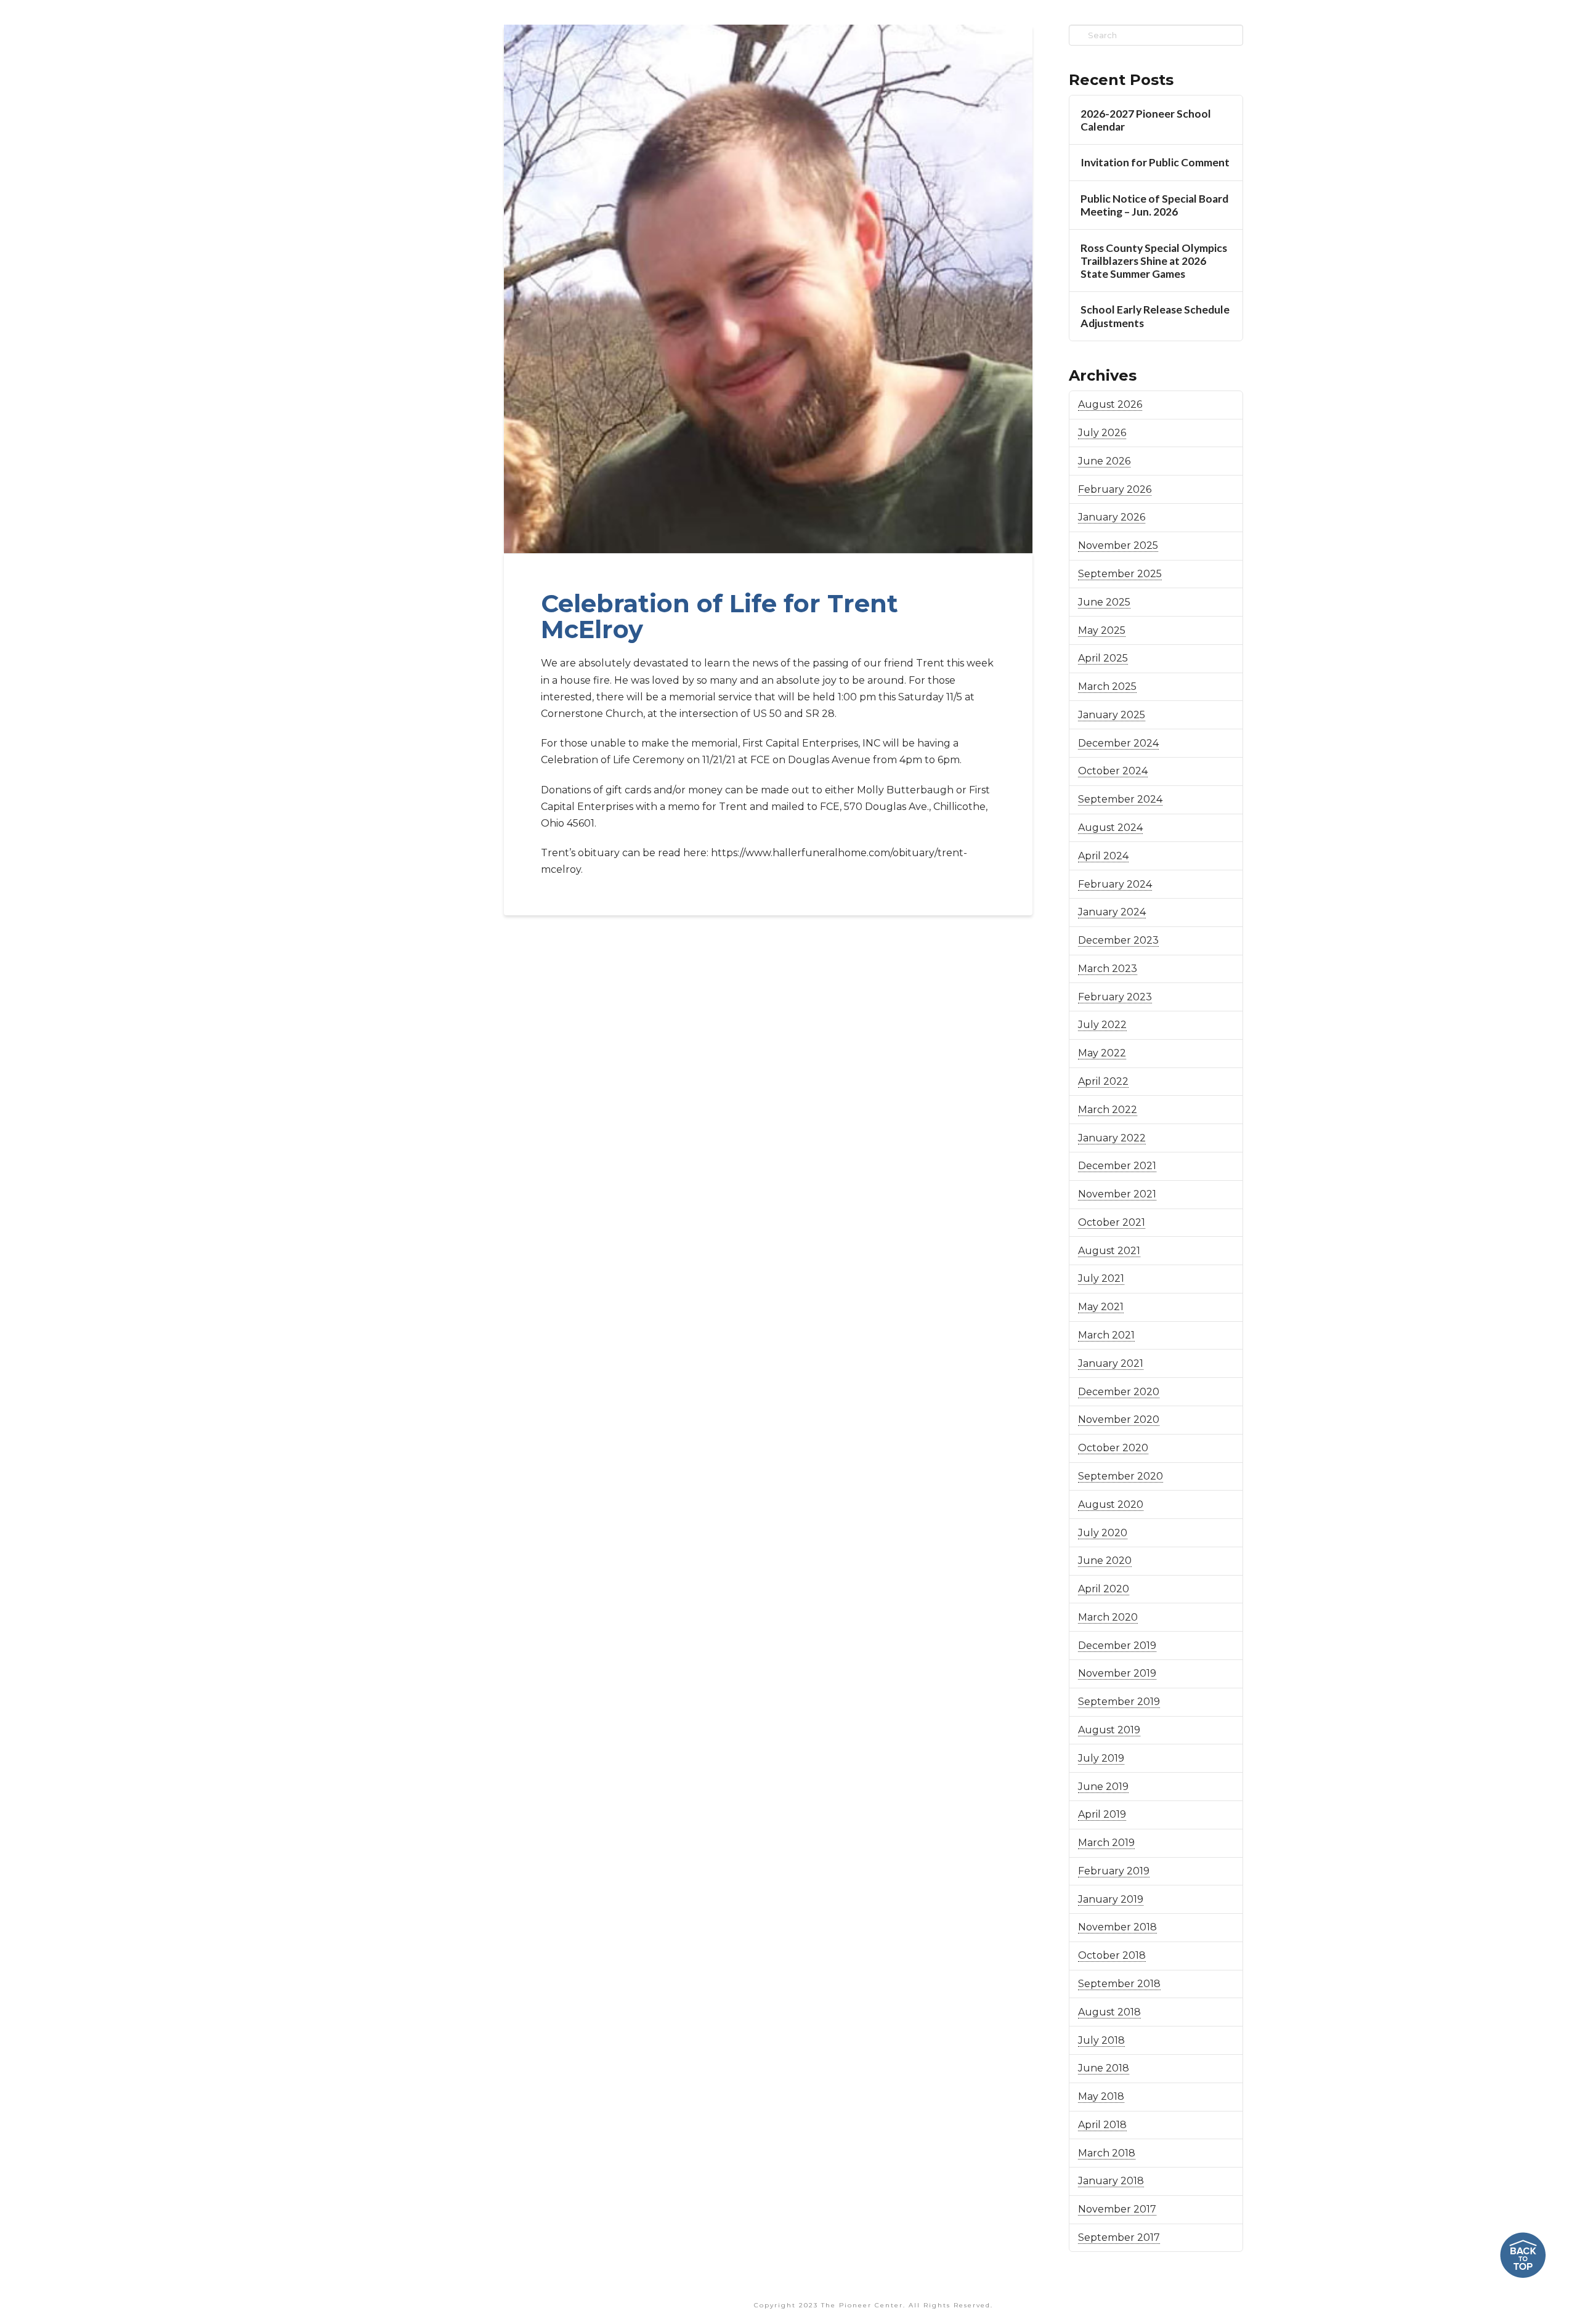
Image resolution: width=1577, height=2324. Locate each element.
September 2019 (1119, 1702)
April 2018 (1102, 2125)
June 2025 (1104, 602)
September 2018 (1119, 1984)
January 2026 (1112, 517)
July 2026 (1102, 433)
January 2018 (1111, 2181)
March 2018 (1107, 2153)
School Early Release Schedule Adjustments (1155, 316)
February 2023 (1115, 997)
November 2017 (1117, 2209)
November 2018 (1117, 1927)
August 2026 (1110, 404)
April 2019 (1102, 1814)
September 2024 (1120, 799)
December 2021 (1117, 1166)
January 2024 (1112, 912)
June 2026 (1104, 461)
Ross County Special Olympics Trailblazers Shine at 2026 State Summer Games (1154, 261)
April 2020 (1104, 1589)
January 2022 (1112, 1138)
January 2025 (1112, 715)
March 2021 (1106, 1335)
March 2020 (1108, 1617)
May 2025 (1102, 630)
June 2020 (1105, 1561)
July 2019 (1101, 1758)
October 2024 (1113, 771)
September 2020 (1121, 1476)
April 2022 (1103, 1081)
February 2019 (1114, 1871)
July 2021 (1101, 1278)
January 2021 (1111, 1363)
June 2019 (1103, 1787)
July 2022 (1102, 1025)
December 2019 (1117, 1646)
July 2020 (1103, 1533)
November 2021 (1117, 1194)
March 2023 (1108, 969)
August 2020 (1111, 1504)
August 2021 (1109, 1251)
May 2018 (1101, 2096)
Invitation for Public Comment (1155, 162)
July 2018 (1101, 2040)
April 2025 (1103, 658)
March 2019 (1106, 1843)
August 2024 (1110, 828)
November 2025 (1118, 545)
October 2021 (1112, 1222)
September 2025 (1120, 574)
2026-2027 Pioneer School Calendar (1146, 120)
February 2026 (1115, 489)
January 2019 (1111, 1899)
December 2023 (1118, 940)
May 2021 (1101, 1307)
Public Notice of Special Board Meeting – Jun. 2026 (1154, 205)
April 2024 (1103, 856)
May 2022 (1102, 1053)
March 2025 (1107, 686)
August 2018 (1109, 2012)
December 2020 (1119, 1392)
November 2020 (1119, 1419)
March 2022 (1108, 1110)
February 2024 (1115, 884)
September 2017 (1119, 2237)
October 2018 (1112, 1955)
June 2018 (1104, 2068)
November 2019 (1117, 1673)
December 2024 (1118, 743)
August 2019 (1109, 1730)
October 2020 (1113, 1448)
